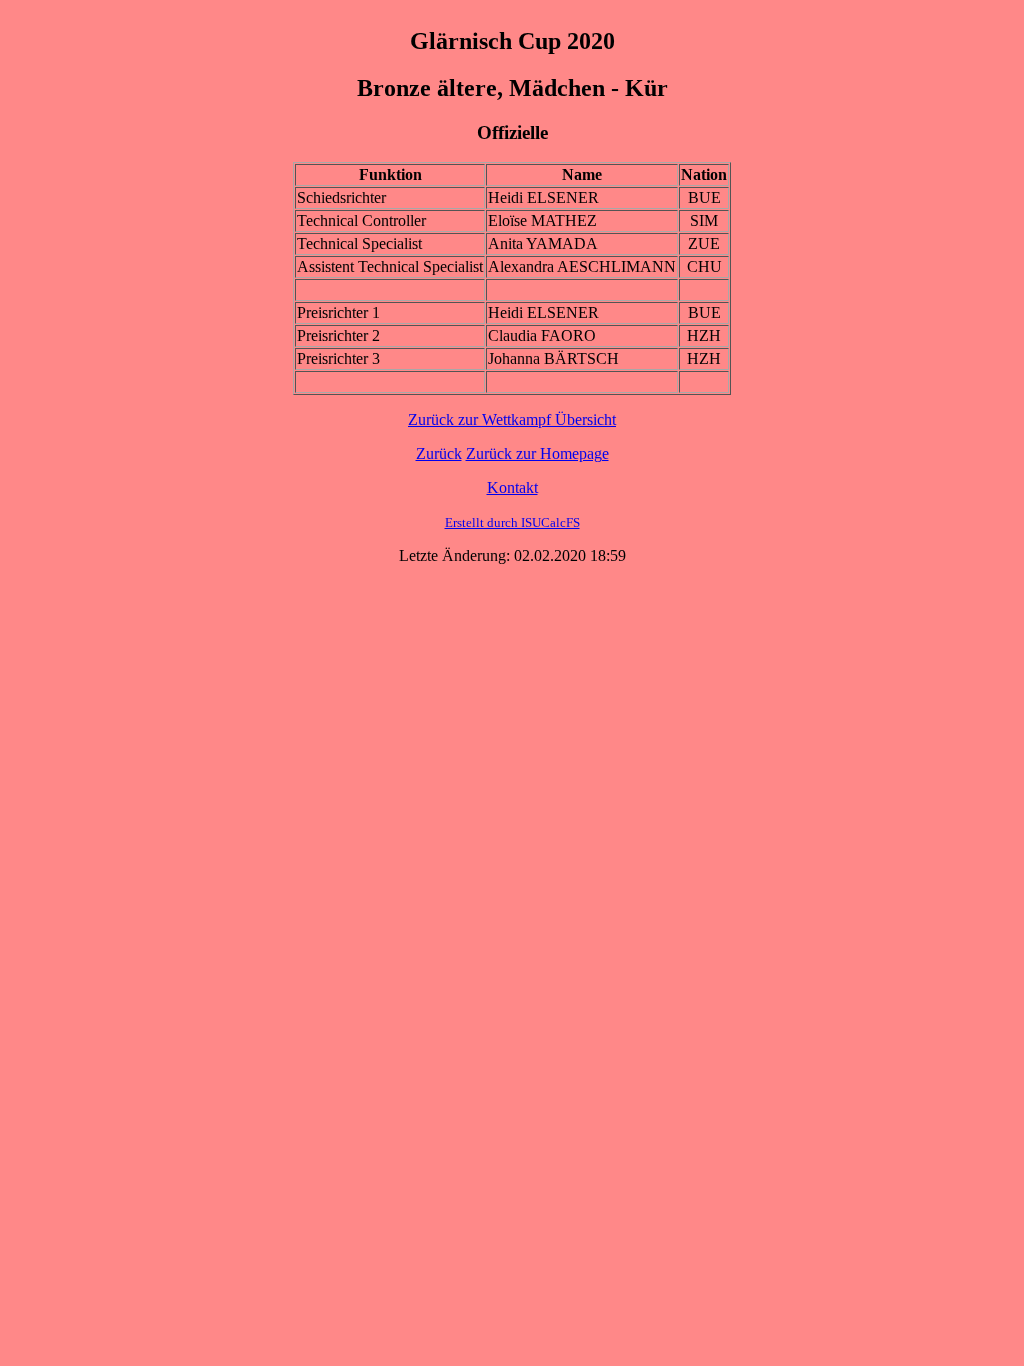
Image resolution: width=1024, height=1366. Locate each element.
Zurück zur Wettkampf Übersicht (512, 419)
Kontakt (512, 487)
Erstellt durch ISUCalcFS (512, 522)
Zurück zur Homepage (537, 453)
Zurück (439, 453)
